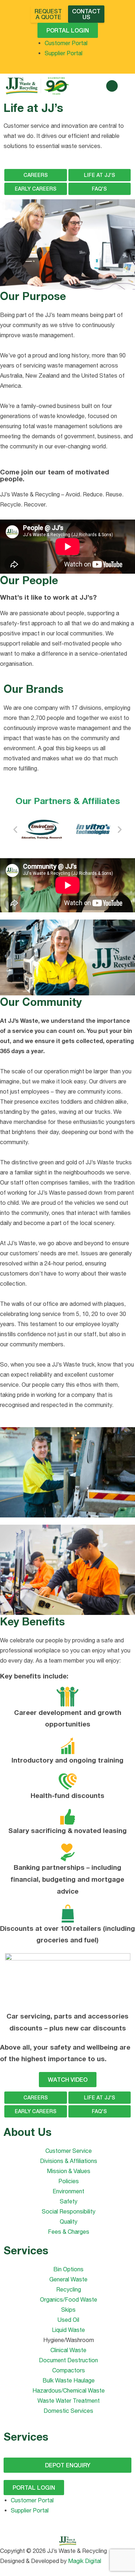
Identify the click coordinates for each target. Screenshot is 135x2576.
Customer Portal (66, 43)
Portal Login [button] (68, 30)
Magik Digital (84, 2561)
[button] (112, 86)
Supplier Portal (64, 53)
